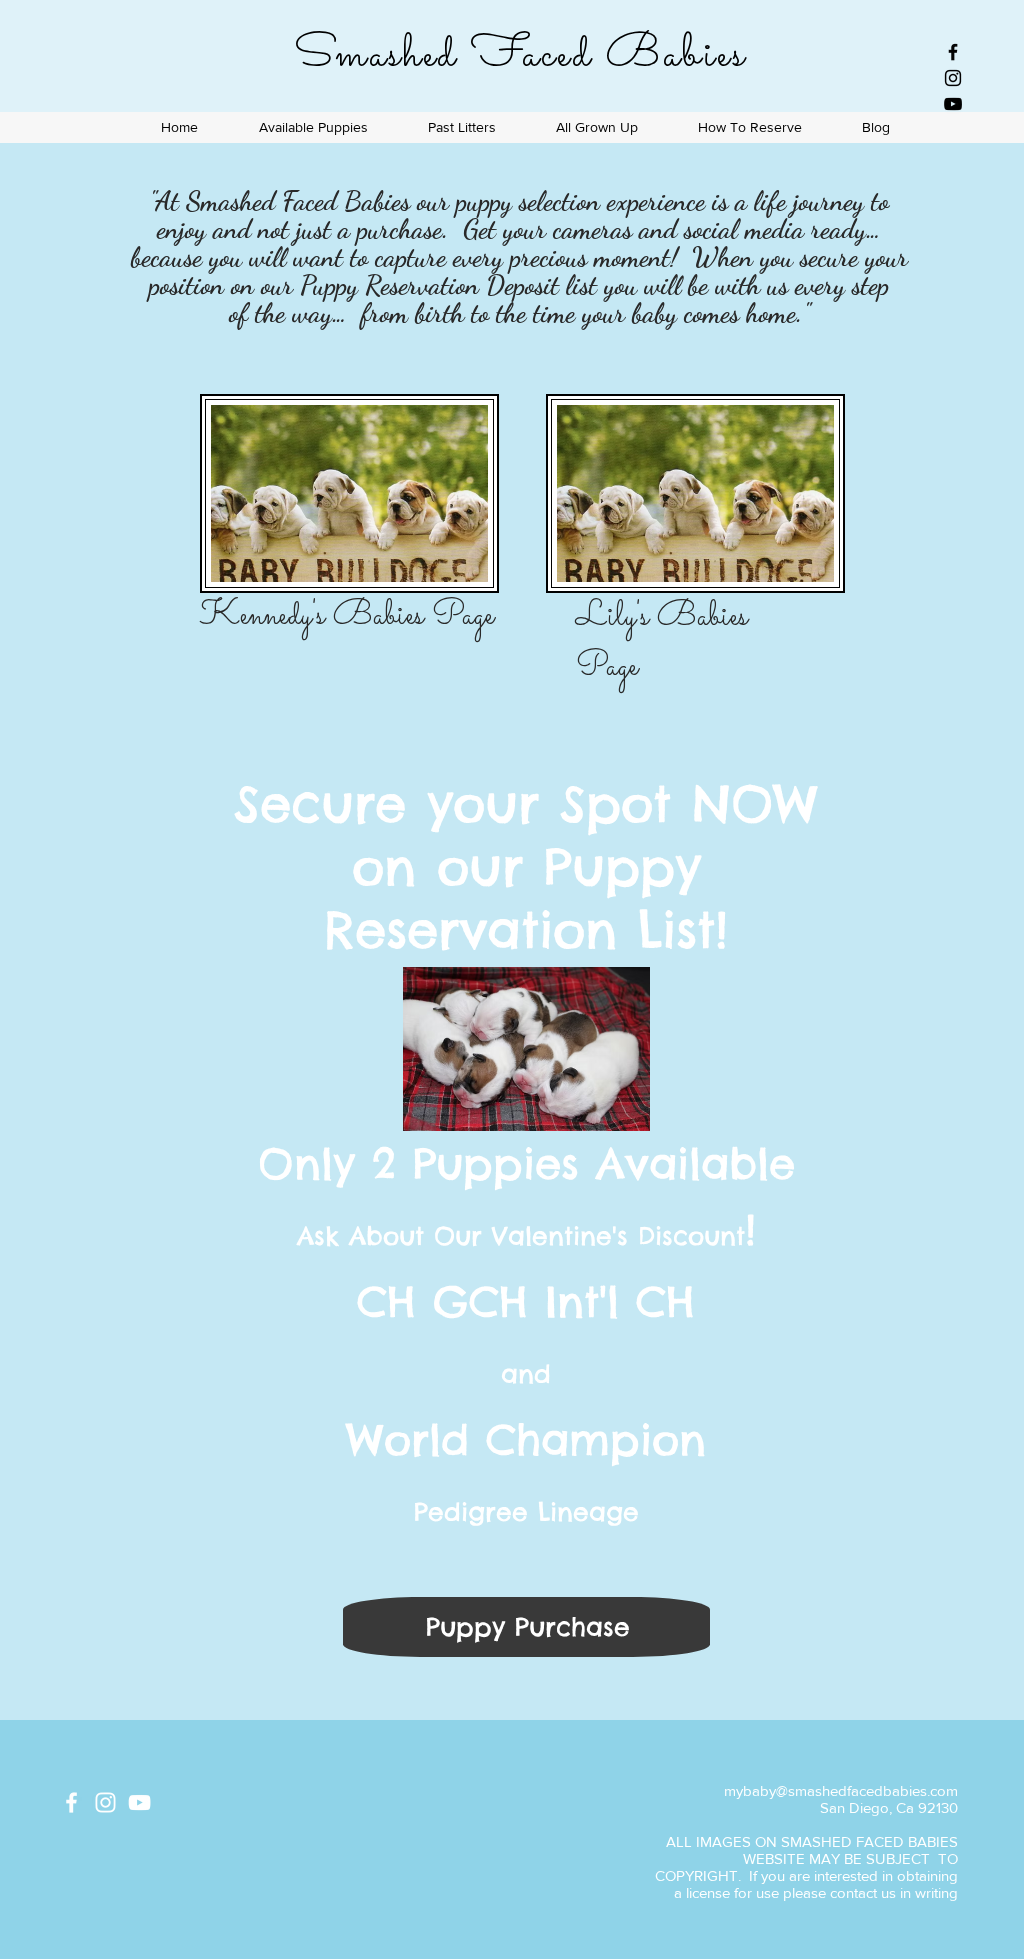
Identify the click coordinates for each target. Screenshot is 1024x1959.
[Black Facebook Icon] (953, 52)
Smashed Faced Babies (520, 55)
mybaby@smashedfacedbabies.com (841, 1790)
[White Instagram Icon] (105, 1802)
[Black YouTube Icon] (953, 104)
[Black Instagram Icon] (953, 78)
